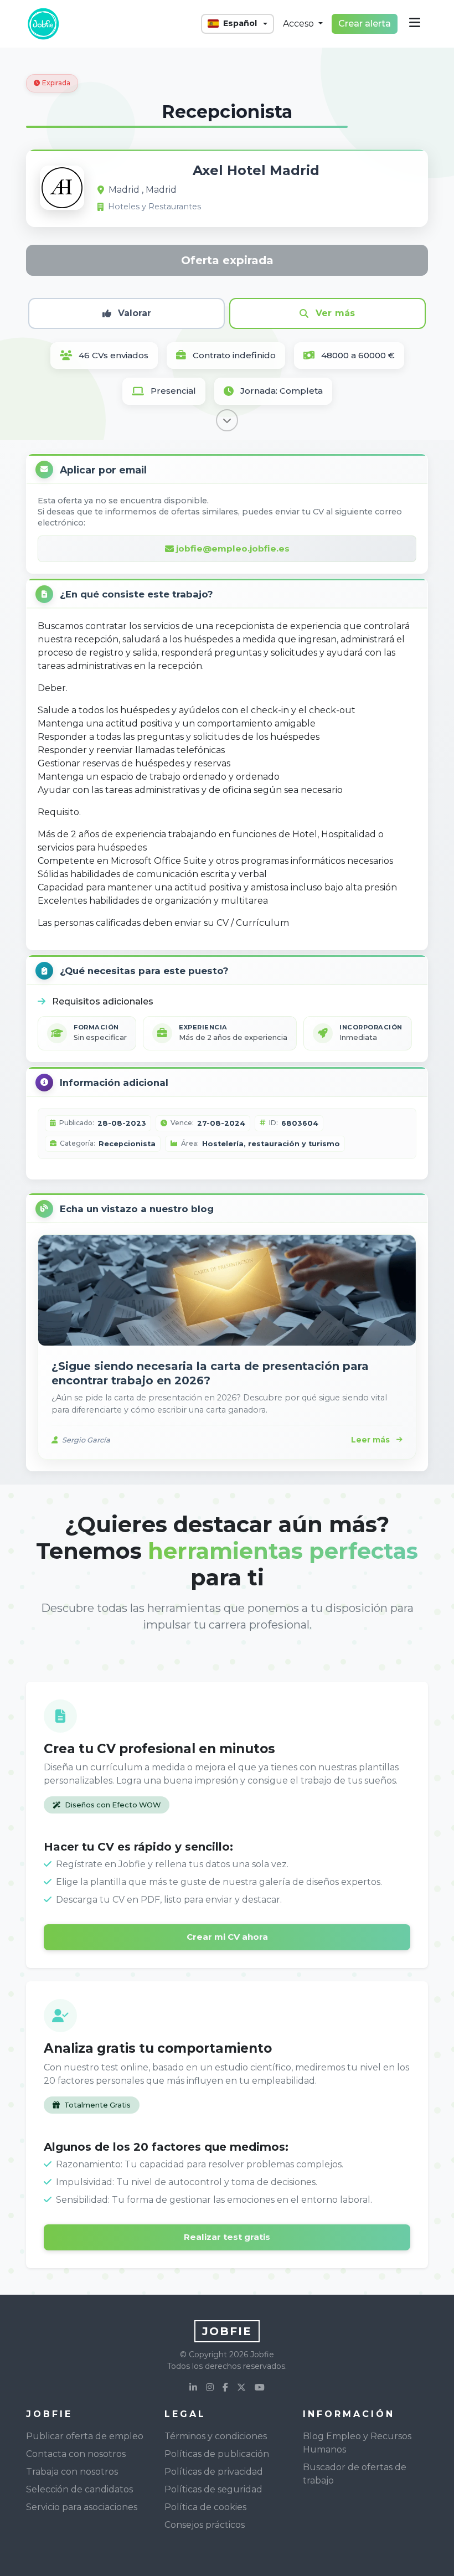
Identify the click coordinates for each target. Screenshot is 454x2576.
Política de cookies (205, 2507)
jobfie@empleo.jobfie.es (233, 548)
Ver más (336, 313)
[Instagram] (210, 2388)
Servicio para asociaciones (82, 2507)
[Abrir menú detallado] (415, 24)
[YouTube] (260, 2388)
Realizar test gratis (227, 2237)
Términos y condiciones (216, 2436)
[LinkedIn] (193, 2388)
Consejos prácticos (205, 2525)
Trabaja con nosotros (72, 2472)
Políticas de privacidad (214, 2472)
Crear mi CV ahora (227, 1937)
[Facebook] (225, 2388)
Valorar (135, 313)
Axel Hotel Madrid (256, 170)
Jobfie (227, 2331)
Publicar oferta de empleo (85, 2436)
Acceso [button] (300, 24)
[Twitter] (241, 2388)
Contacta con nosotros (76, 2454)
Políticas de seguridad (213, 2489)
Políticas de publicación (217, 2454)
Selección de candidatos (79, 2489)
